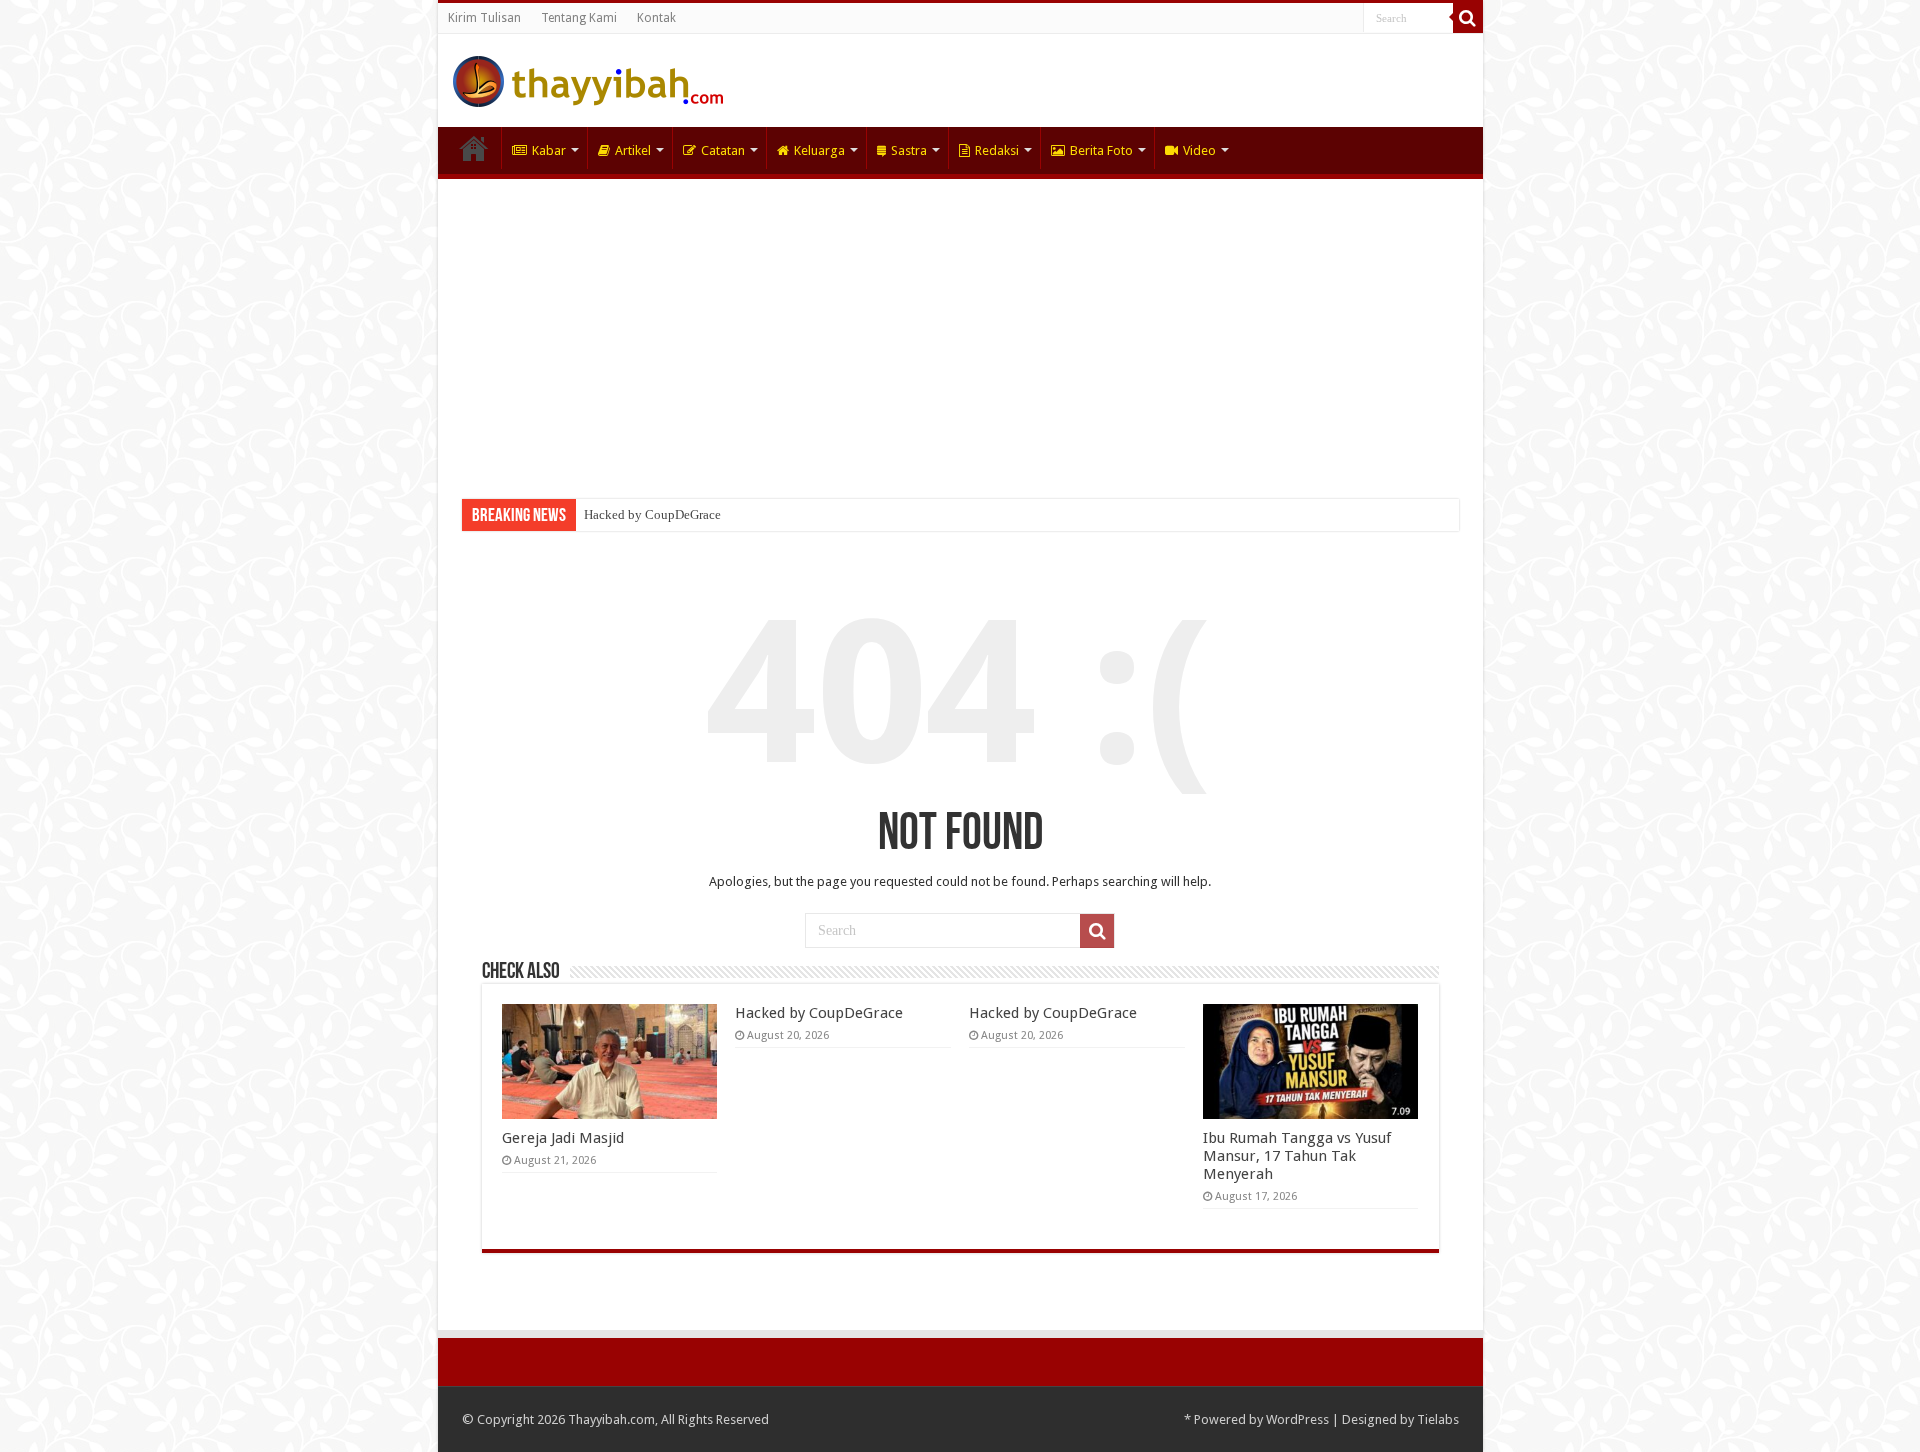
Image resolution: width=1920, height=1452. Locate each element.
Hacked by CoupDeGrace (652, 514)
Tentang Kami (579, 18)
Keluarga (819, 150)
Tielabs (1438, 1419)
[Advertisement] (960, 329)
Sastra (909, 150)
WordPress (1297, 1419)
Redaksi (997, 150)
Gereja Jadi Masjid (563, 1138)
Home (474, 148)
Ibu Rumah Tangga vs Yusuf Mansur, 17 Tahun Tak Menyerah (1297, 1156)
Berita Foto (1101, 150)
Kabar (549, 150)
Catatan (723, 150)
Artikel (633, 150)
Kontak (656, 18)
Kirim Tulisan (484, 18)
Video (1199, 150)
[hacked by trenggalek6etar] (588, 78)
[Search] (1468, 18)
